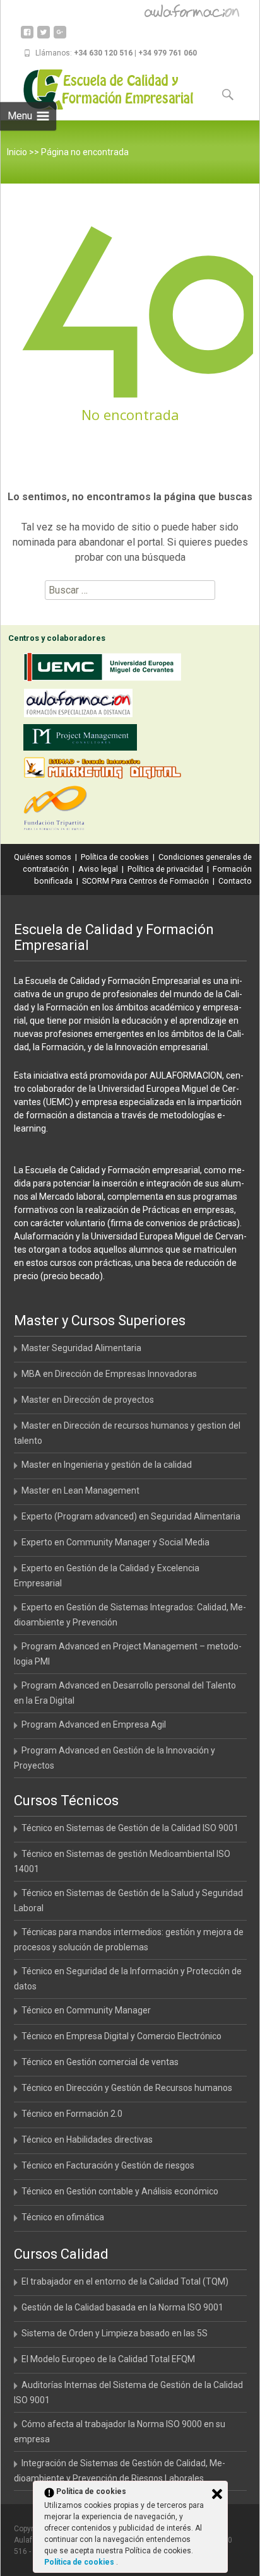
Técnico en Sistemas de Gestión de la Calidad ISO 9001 (130, 1828)
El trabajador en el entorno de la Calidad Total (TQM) (125, 2281)
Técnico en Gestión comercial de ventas (100, 2062)
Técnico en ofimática (63, 2217)
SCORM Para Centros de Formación (145, 881)
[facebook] (27, 37)
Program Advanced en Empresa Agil (94, 1724)
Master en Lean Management (80, 1490)
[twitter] (44, 37)
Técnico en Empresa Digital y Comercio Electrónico (121, 2036)
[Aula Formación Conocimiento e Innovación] (81, 705)
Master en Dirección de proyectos (88, 1400)
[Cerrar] (217, 2494)
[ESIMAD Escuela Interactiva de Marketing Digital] (105, 770)
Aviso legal (98, 869)
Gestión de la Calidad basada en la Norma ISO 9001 (122, 2307)
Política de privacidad (165, 869)
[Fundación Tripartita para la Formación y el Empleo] (58, 810)
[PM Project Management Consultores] (83, 740)
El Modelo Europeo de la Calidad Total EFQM (108, 2359)
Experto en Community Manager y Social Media (115, 1542)
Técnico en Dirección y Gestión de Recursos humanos (127, 2088)
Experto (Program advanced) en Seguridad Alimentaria (131, 1516)
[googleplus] (60, 37)
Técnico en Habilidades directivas (87, 2140)
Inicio (17, 152)
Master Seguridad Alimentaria (81, 1348)
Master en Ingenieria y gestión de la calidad (107, 1465)
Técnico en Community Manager (86, 2010)
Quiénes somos (43, 857)
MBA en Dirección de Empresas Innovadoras (109, 1374)
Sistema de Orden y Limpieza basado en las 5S (115, 2333)
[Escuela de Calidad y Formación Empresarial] (99, 90)
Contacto (235, 881)
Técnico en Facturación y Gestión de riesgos (108, 2165)
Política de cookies (115, 857)
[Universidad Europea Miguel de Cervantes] (105, 670)
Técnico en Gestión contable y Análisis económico (120, 2191)
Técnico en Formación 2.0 (72, 2114)
